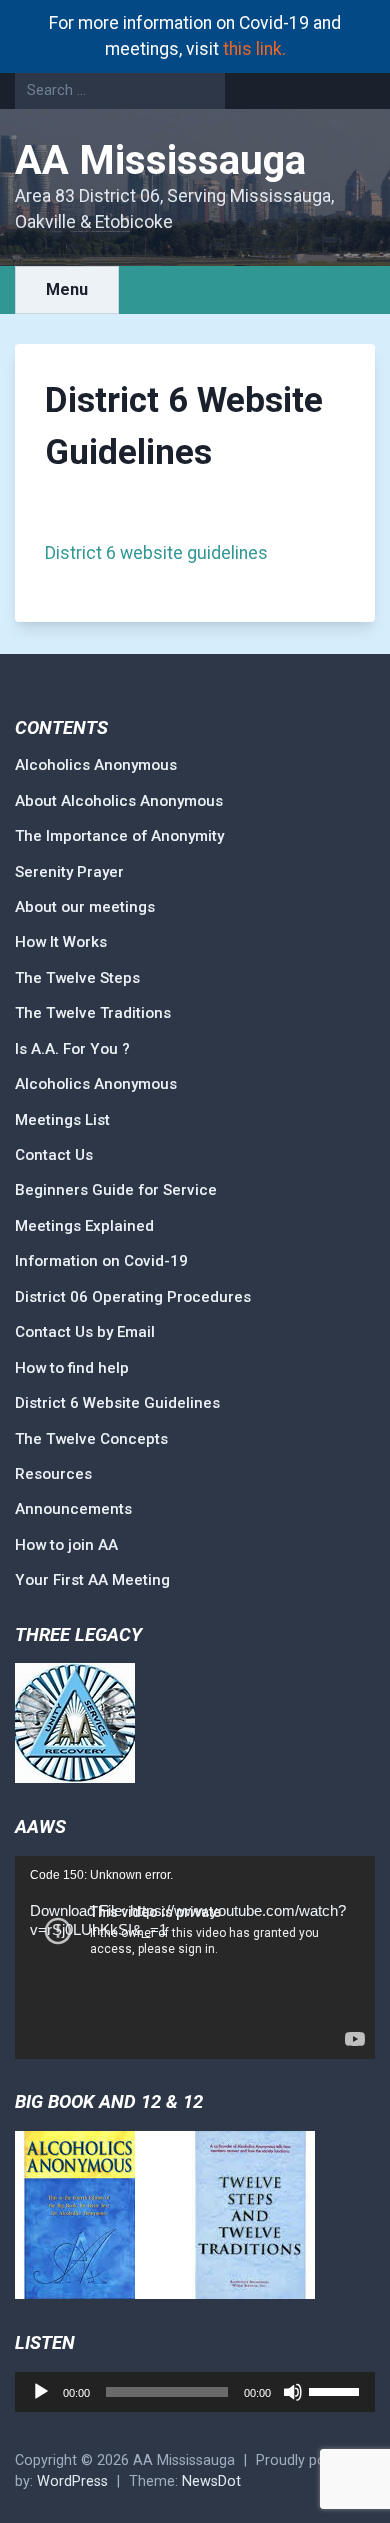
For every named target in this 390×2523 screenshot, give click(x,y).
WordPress (72, 2481)
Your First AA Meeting (92, 1580)
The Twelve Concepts (91, 1439)
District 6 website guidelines (156, 553)
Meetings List (62, 1120)
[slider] (337, 2390)
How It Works (61, 942)
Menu (67, 289)
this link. (254, 49)
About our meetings (85, 907)
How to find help (72, 1368)
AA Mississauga (160, 160)
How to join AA (66, 1545)
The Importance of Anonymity (119, 836)
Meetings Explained (84, 1226)
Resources (53, 1474)
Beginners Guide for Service (116, 1190)
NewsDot (211, 2481)
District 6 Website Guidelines (117, 1403)
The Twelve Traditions (93, 1013)
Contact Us (54, 1155)
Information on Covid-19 (101, 1261)
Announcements (73, 1509)
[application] (195, 1957)
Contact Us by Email (85, 1332)
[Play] (41, 2392)
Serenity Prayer (69, 872)
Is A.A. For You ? (72, 1049)
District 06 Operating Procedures (133, 1297)
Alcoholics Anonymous (96, 765)
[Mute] (293, 2392)
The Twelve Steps (77, 978)
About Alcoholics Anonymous (119, 801)
